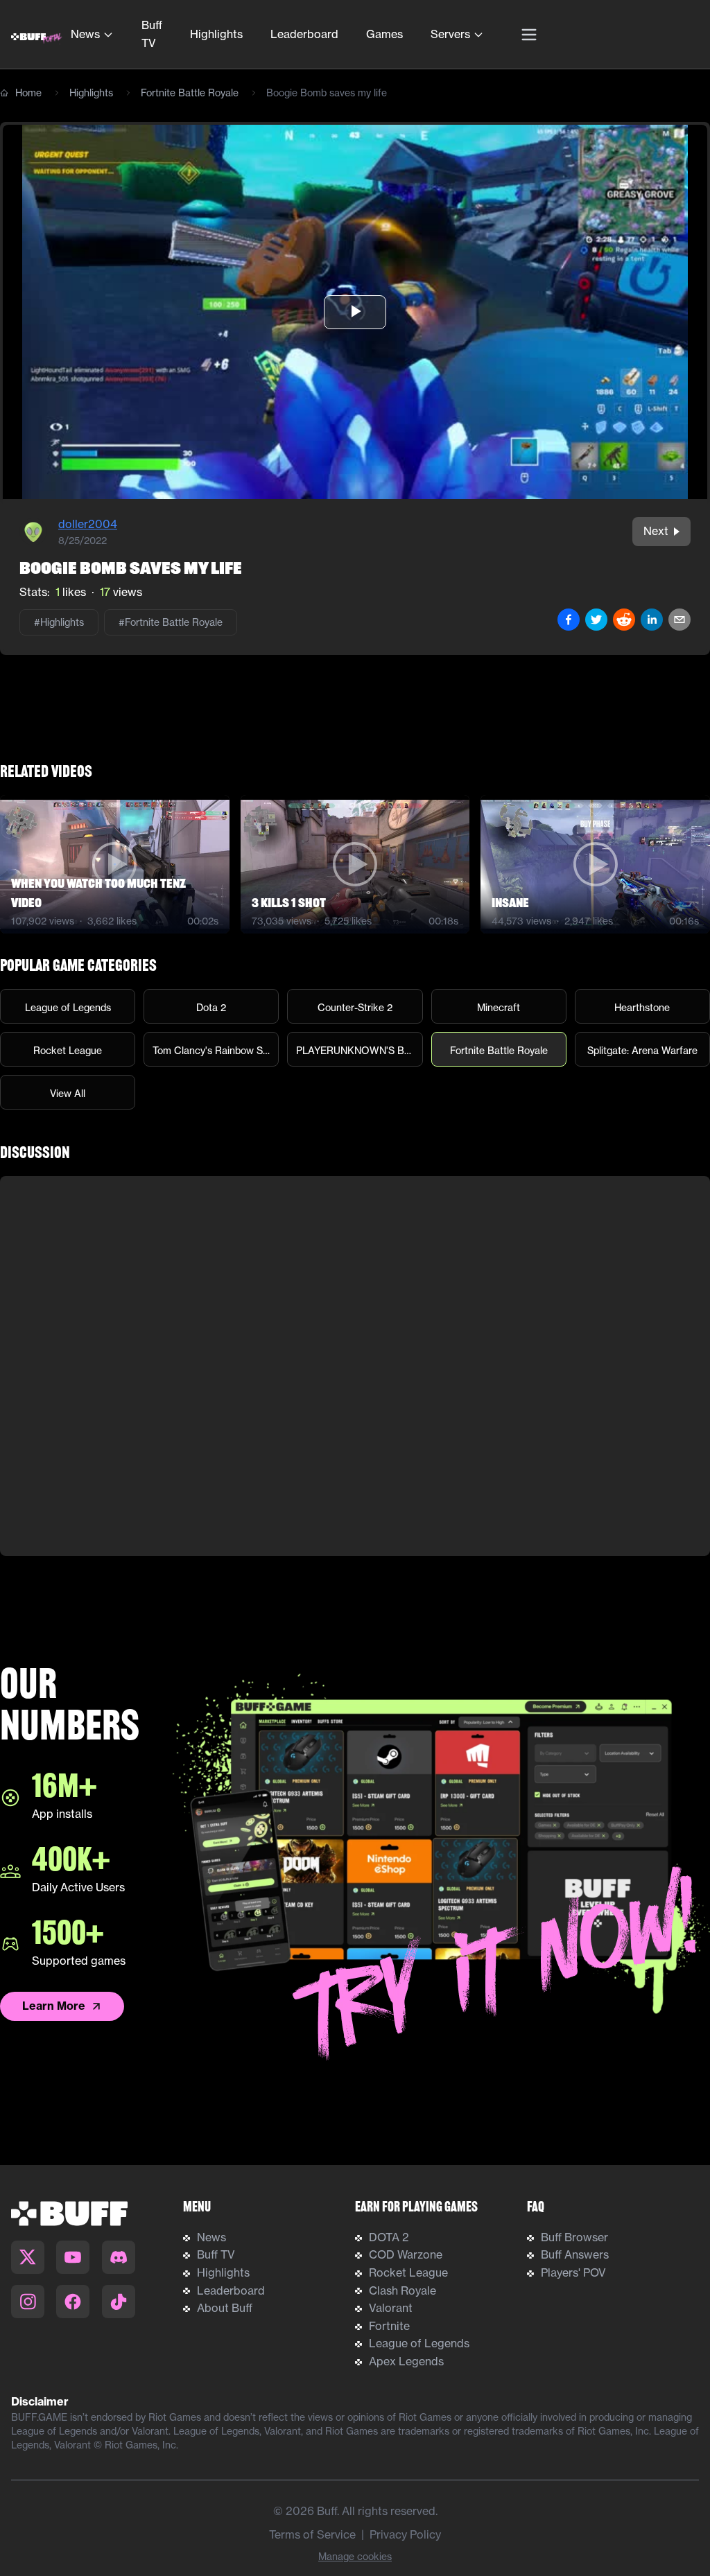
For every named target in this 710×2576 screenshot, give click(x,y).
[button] (355, 312)
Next (656, 531)
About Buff (225, 2308)
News (85, 34)
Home (28, 93)
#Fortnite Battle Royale (171, 622)
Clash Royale (402, 2290)
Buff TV (152, 34)
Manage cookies (355, 2557)
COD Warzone (406, 2254)
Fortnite (389, 2326)
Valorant (391, 2308)
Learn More (54, 2006)
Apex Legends (406, 2361)
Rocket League (408, 2272)
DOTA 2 (389, 2237)
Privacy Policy (405, 2534)
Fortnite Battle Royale (190, 93)
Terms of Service (312, 2534)
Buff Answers (575, 2254)
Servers (450, 34)
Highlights (216, 34)
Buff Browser (574, 2237)
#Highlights (59, 622)
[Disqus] (355, 1366)
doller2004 (88, 524)
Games (384, 34)
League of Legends (419, 2343)
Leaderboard (304, 34)
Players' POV (573, 2272)
